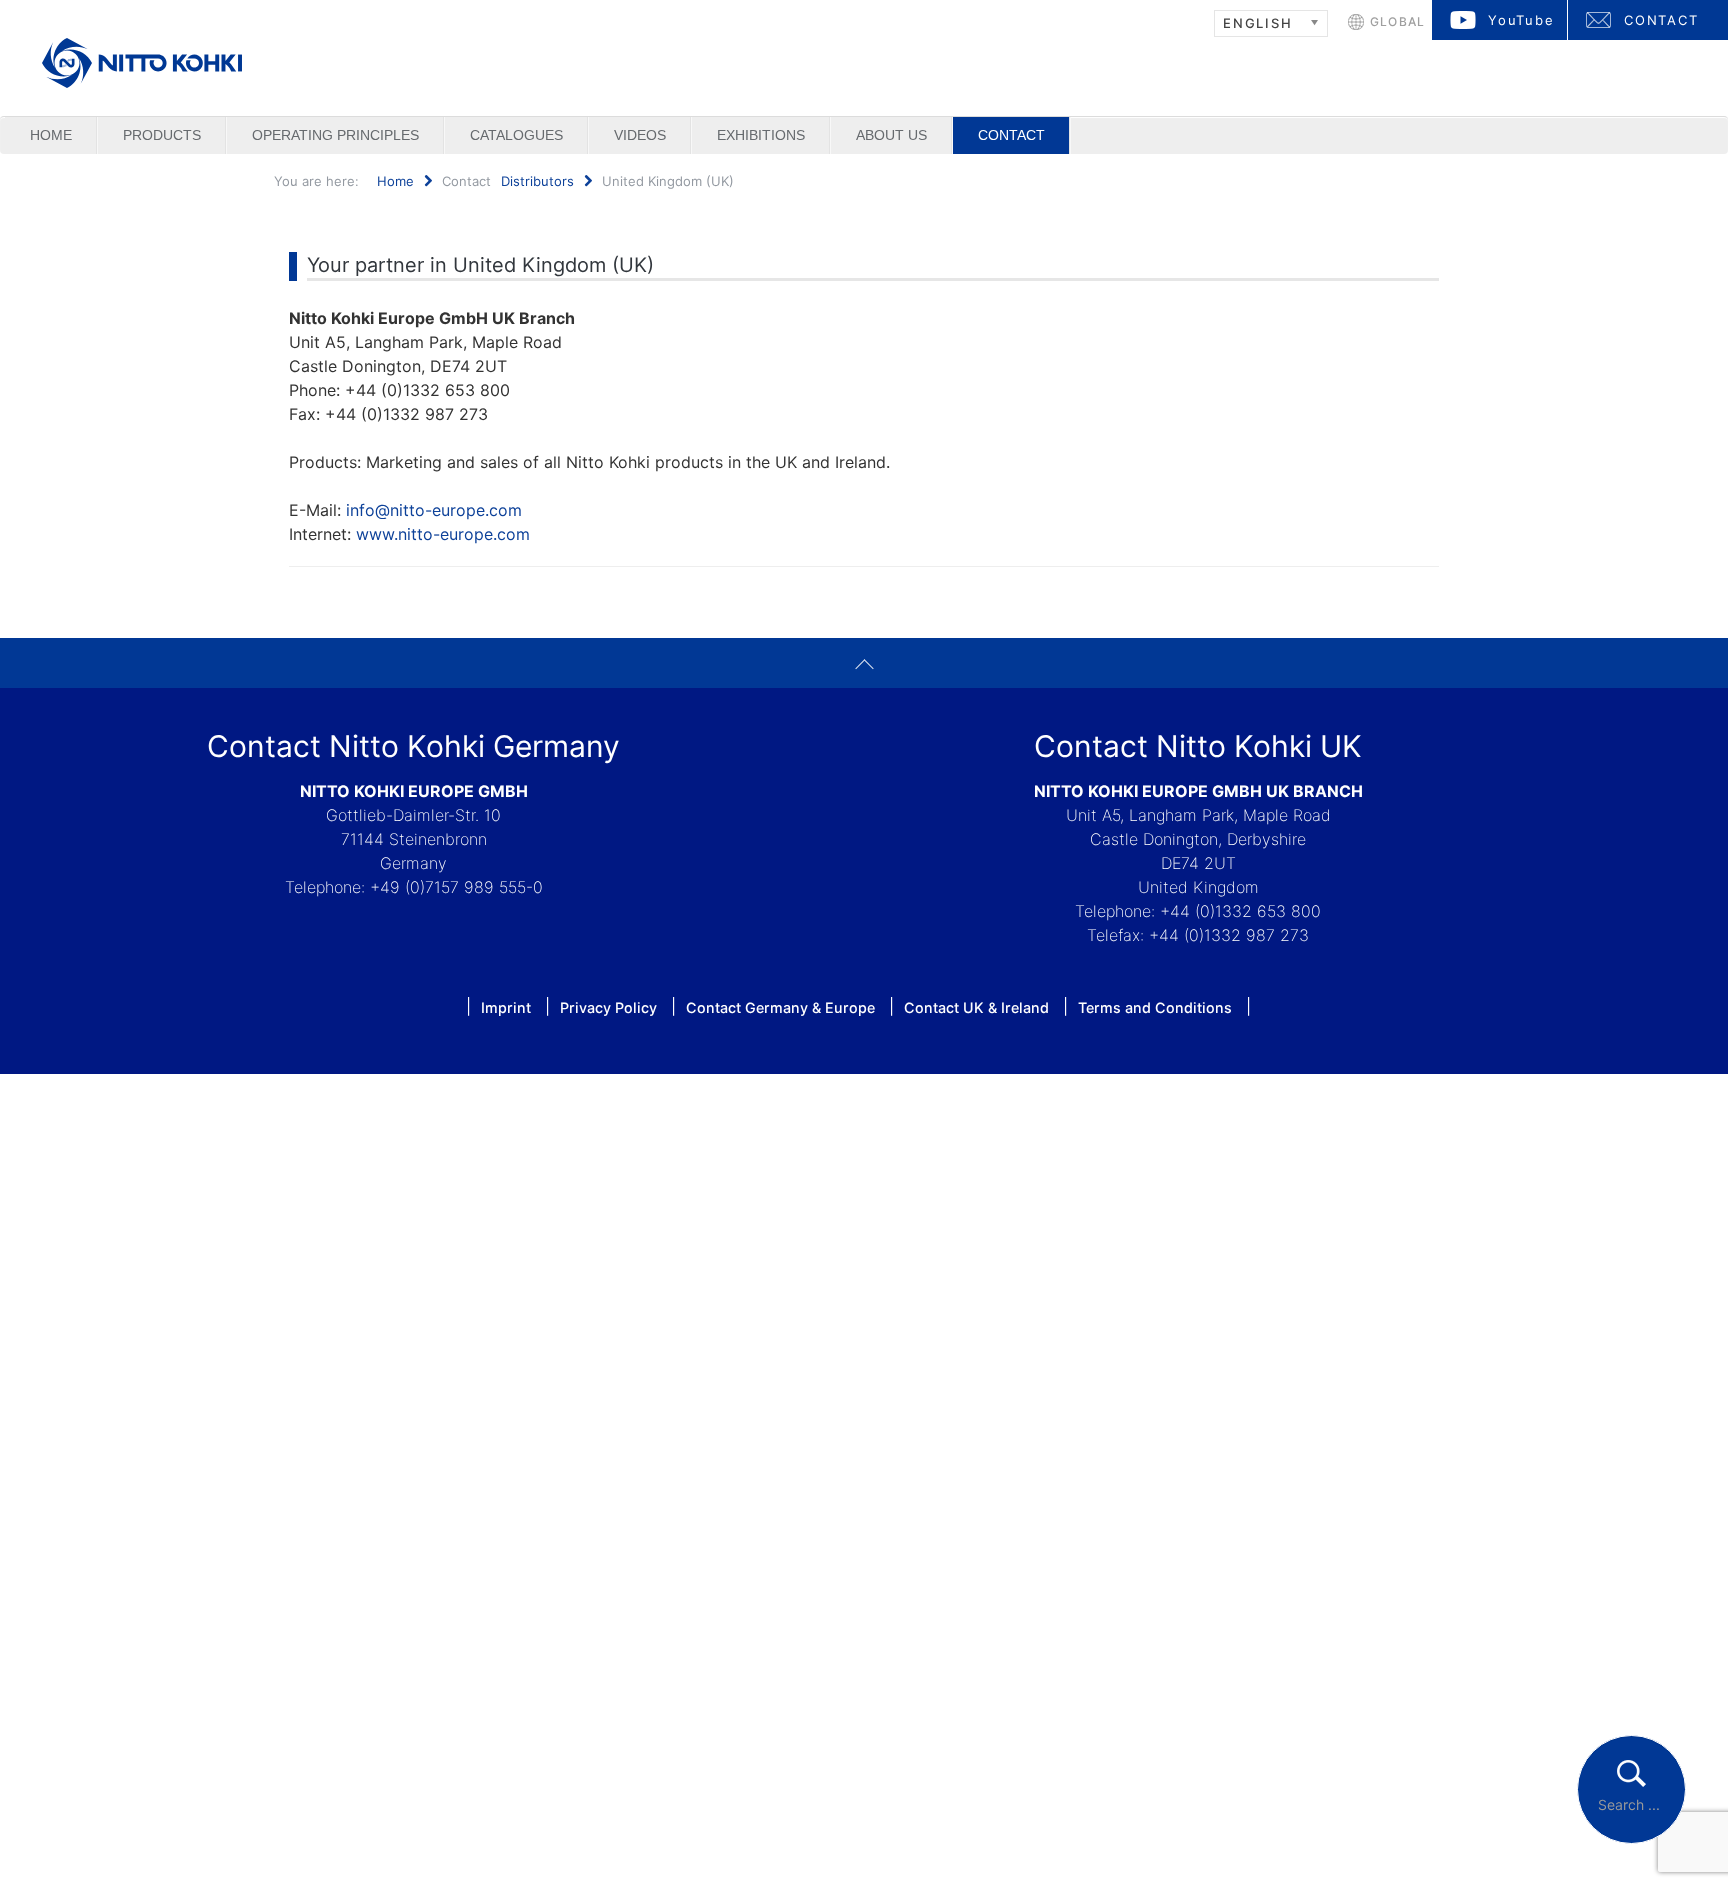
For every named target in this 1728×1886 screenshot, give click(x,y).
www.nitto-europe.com (443, 534)
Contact (1011, 135)
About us (891, 135)
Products (162, 135)
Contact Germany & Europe (780, 1007)
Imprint (506, 1007)
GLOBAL (1397, 21)
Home (51, 135)
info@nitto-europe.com (434, 510)
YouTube (1521, 20)
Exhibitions (761, 135)
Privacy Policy (608, 1007)
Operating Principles (335, 135)
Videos (640, 135)
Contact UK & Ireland (976, 1007)
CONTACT (1661, 20)
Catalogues (516, 135)
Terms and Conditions (1155, 1007)
